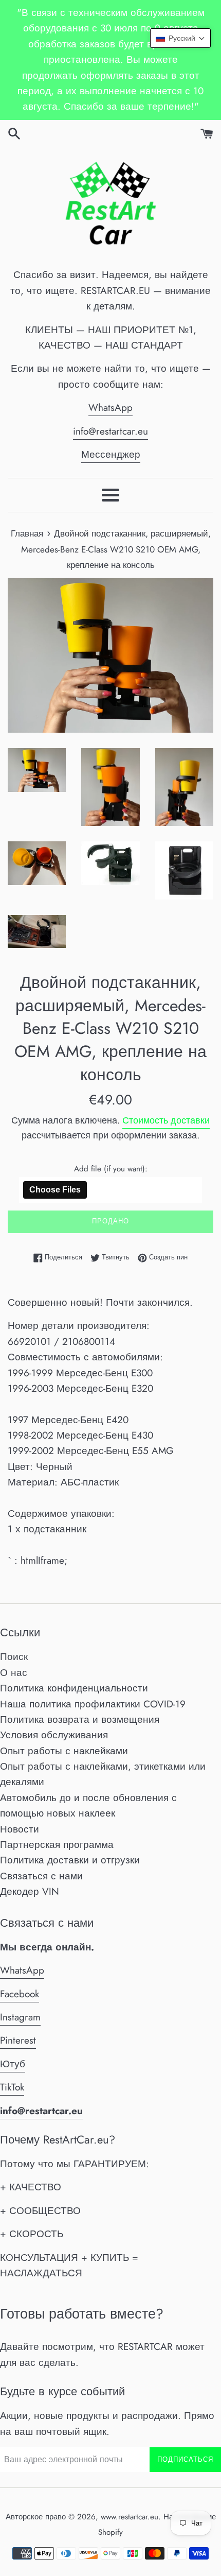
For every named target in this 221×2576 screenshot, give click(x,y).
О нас (14, 1673)
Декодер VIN (30, 1891)
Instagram (20, 2017)
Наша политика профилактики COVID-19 (93, 1704)
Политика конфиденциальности (74, 1688)
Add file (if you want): (111, 1169)
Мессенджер (111, 454)
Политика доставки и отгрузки (70, 1860)
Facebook (20, 1994)
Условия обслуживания (54, 1735)
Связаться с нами (41, 1876)
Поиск (14, 1657)
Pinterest (18, 2040)
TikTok (12, 2087)
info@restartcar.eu (110, 431)
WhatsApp (110, 408)
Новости (20, 1829)
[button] (180, 38)
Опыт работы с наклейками (64, 1751)
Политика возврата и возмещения (80, 1719)
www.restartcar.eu (130, 2517)
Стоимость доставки (166, 1120)
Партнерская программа (57, 1845)
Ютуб (13, 2064)
